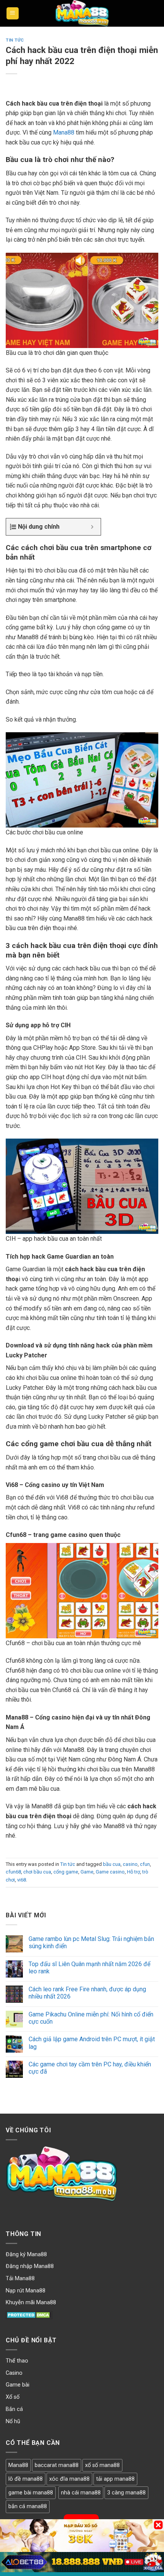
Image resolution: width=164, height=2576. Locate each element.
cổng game (66, 1872)
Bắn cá (14, 2409)
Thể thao (17, 2361)
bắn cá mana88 (28, 2506)
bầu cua (112, 1864)
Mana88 (64, 132)
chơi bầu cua (37, 1872)
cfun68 (13, 1872)
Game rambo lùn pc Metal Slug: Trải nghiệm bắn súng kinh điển (91, 1942)
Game (87, 1872)
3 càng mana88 (126, 2493)
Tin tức (15, 40)
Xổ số (13, 2397)
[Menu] (13, 14)
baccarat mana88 (57, 2465)
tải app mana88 (115, 2479)
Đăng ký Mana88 (26, 2254)
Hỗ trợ (133, 1872)
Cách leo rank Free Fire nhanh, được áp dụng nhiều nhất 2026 (87, 1993)
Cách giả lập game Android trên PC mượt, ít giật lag (92, 2043)
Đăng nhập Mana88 (30, 2266)
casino (130, 1864)
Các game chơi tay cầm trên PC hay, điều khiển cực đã (90, 2068)
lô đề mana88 (26, 2479)
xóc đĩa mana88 (69, 2479)
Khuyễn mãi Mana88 (31, 2303)
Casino (14, 2373)
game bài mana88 (31, 2493)
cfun (145, 1864)
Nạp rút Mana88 (26, 2291)
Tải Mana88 (20, 2278)
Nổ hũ (13, 2421)
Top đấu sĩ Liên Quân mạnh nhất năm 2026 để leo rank (89, 1968)
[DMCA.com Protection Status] (29, 2315)
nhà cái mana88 (81, 2493)
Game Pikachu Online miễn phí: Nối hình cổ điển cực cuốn (91, 2018)
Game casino (110, 1872)
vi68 (22, 1880)
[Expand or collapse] (92, 527)
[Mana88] (82, 13)
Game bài (18, 2385)
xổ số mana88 (102, 2465)
